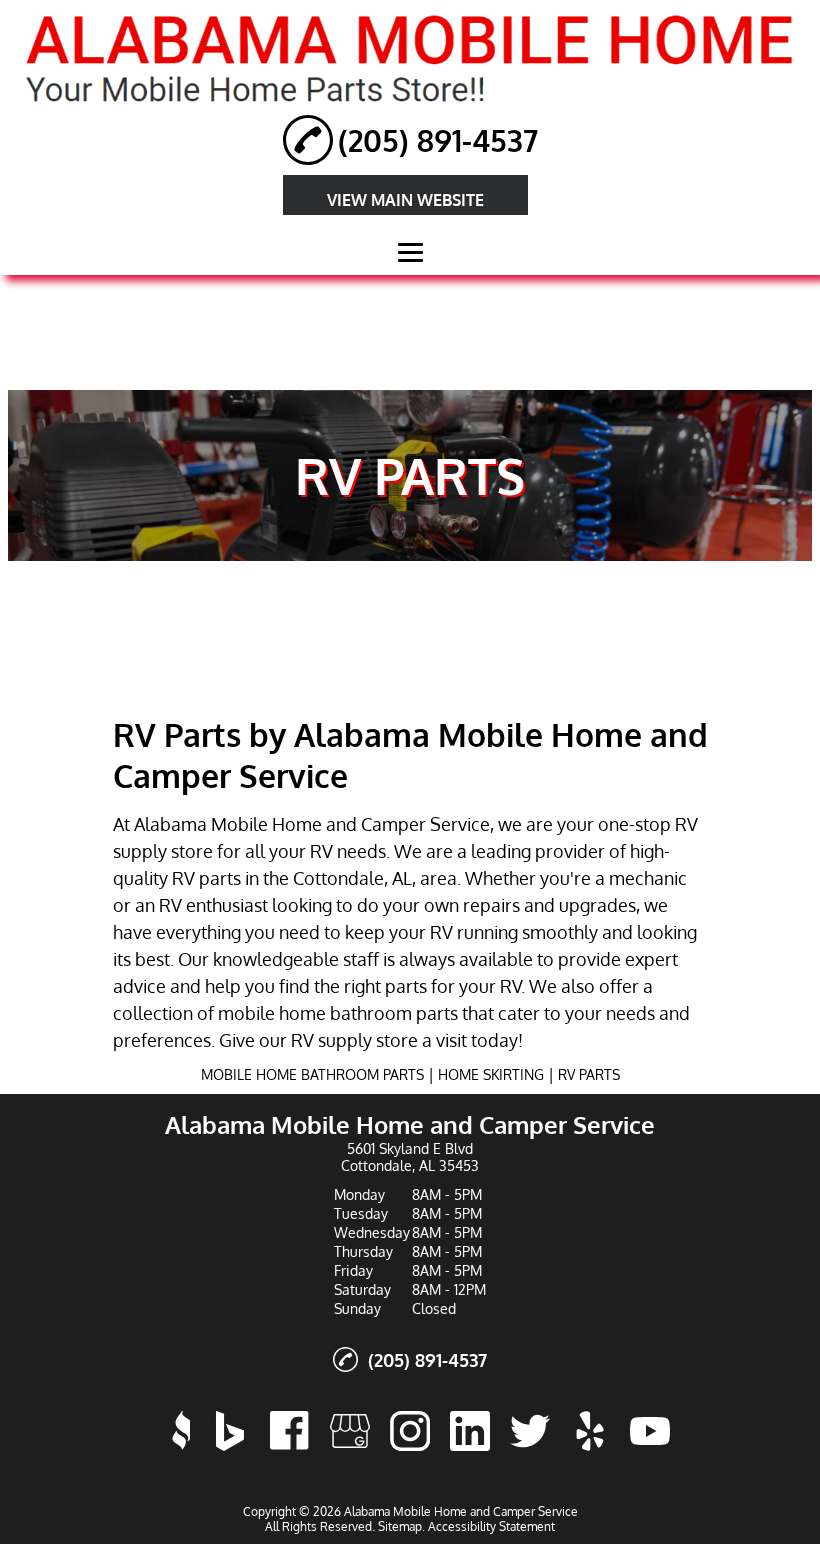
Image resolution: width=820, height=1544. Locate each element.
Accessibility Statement (491, 1526)
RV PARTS (589, 1074)
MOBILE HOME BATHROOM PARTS (312, 1074)
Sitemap (400, 1526)
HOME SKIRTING (491, 1074)
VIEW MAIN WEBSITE (405, 200)
